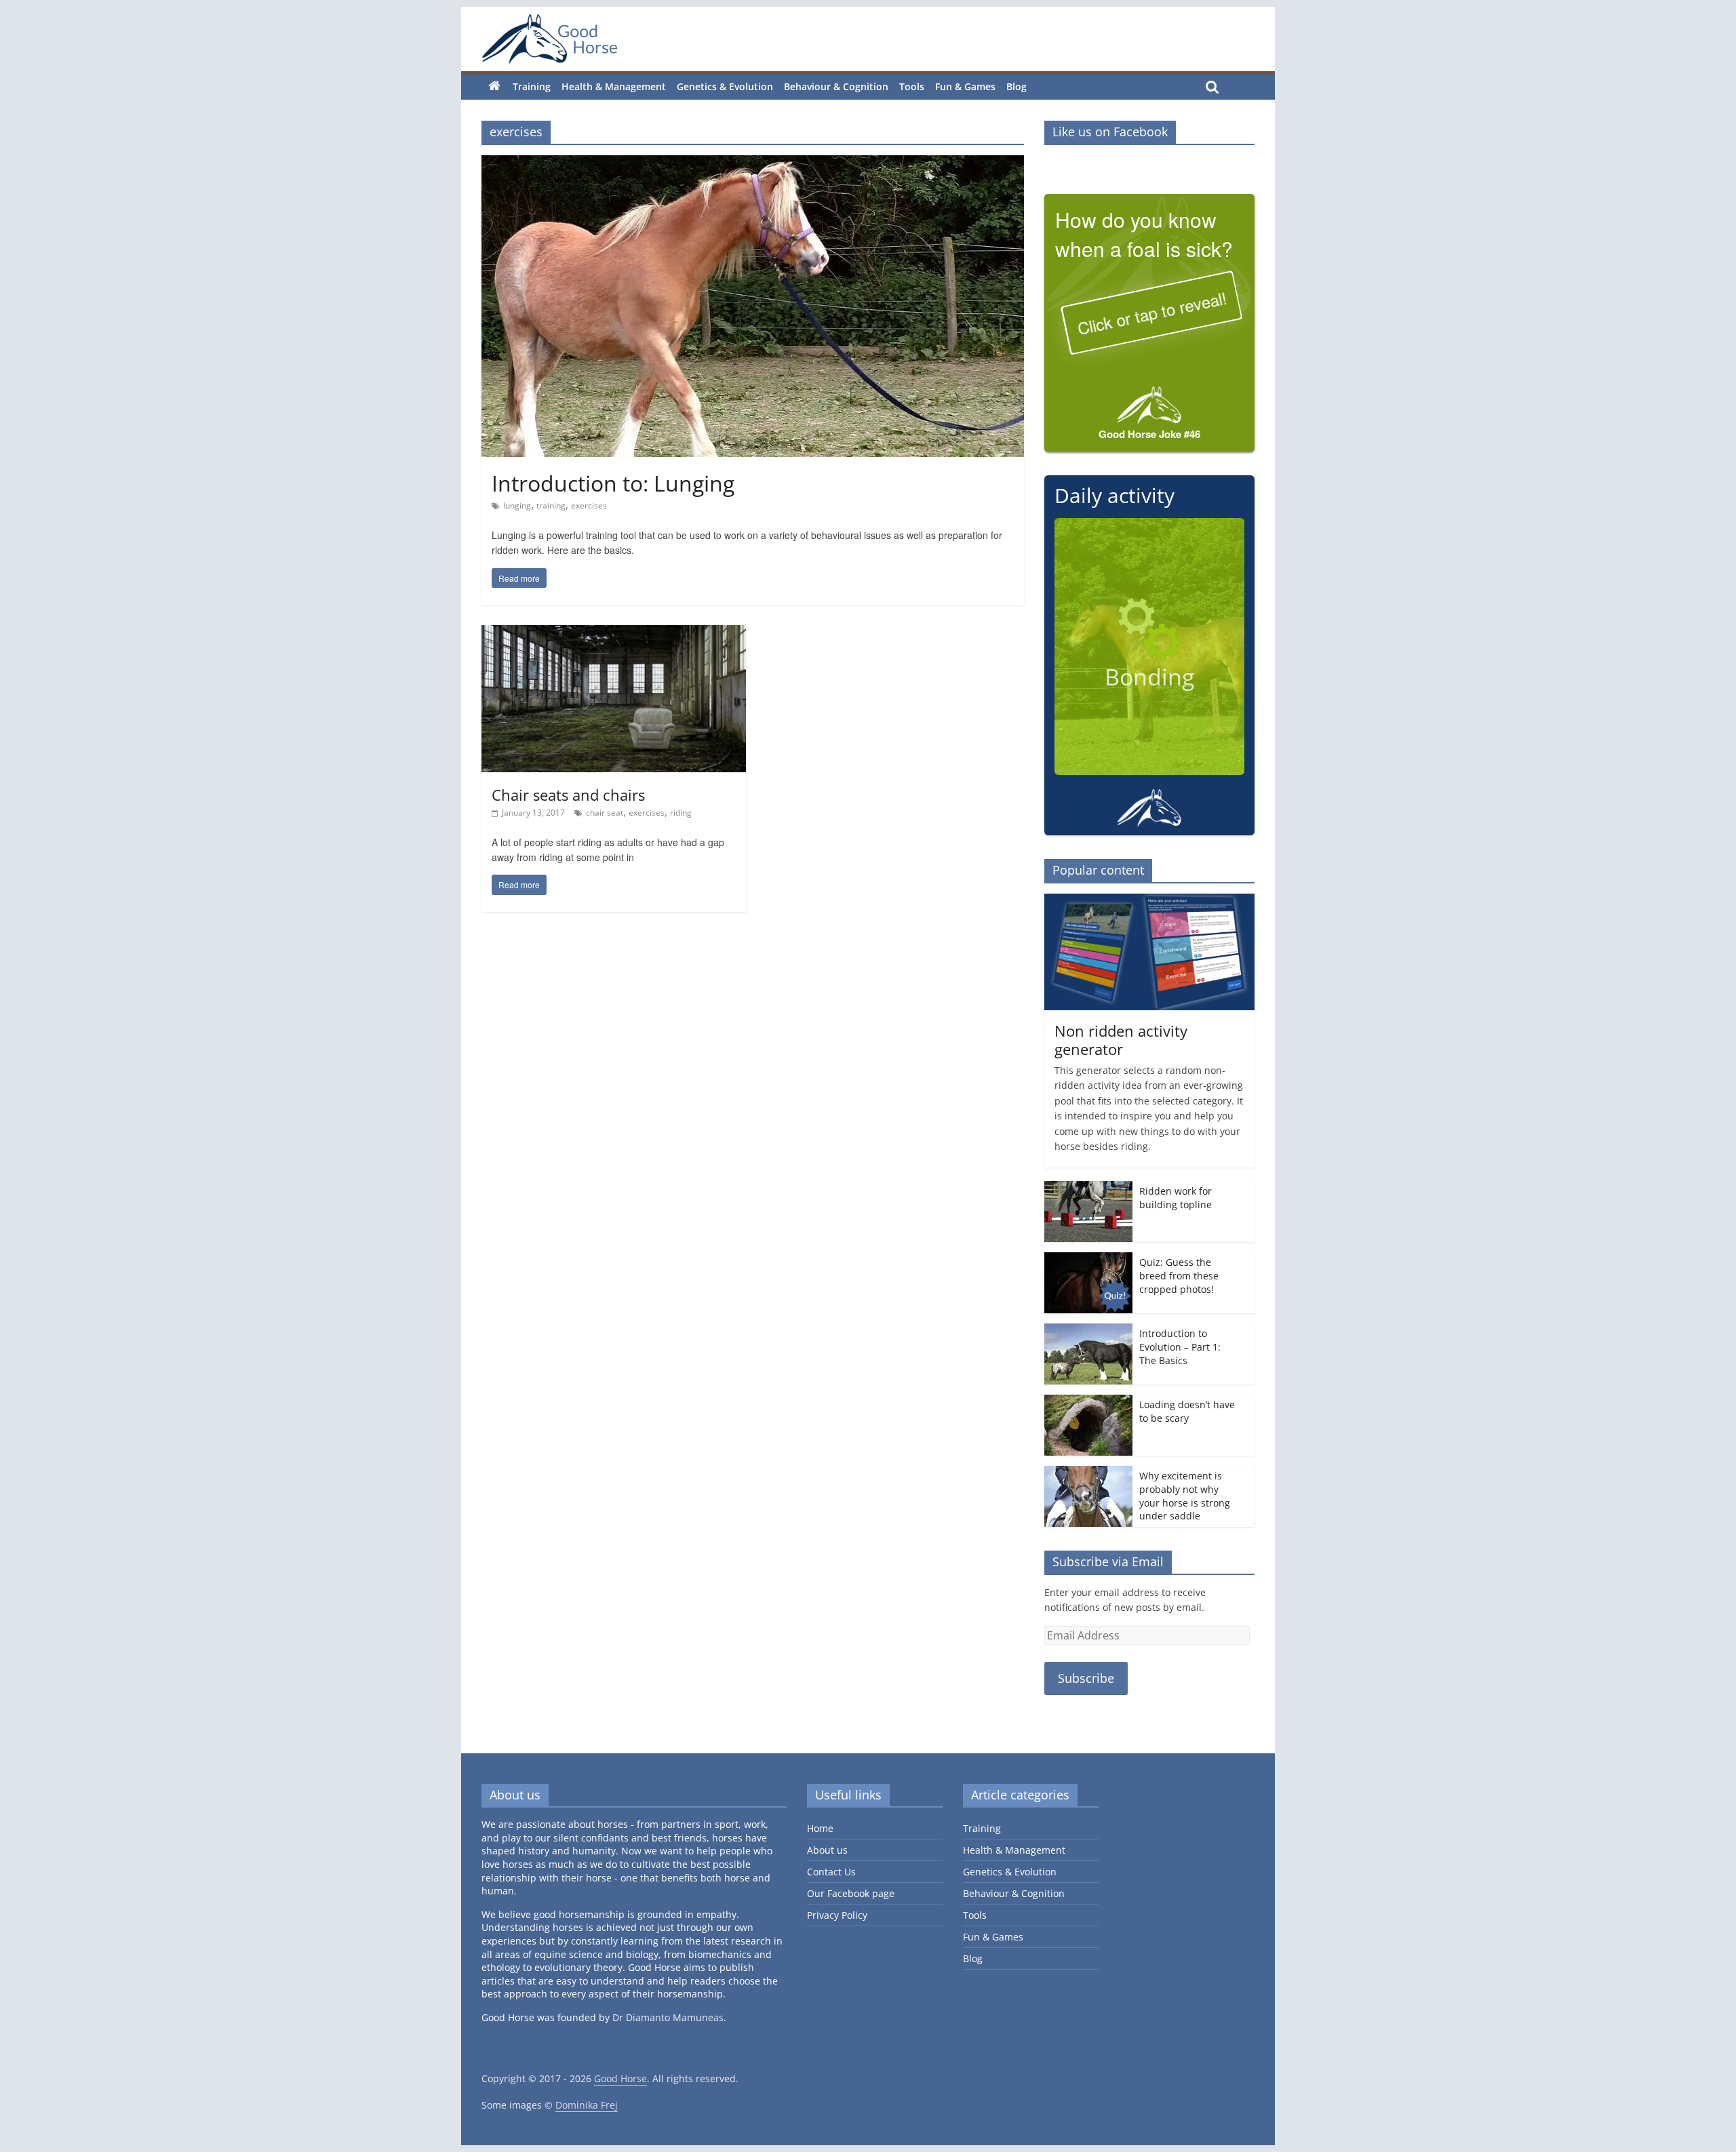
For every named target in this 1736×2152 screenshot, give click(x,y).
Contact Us (831, 1872)
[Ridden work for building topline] (1088, 1188)
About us (827, 1850)
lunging (517, 505)
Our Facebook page (851, 1893)
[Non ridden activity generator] (1149, 901)
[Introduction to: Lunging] (753, 163)
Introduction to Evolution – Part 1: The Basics (1180, 1347)
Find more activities (1149, 808)
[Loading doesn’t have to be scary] (1088, 1402)
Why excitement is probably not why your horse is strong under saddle (1185, 1496)
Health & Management (614, 86)
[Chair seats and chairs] (614, 633)
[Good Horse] (549, 39)
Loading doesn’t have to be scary (1187, 1411)
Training (532, 86)
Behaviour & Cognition (836, 86)
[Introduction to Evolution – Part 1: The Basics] (1088, 1331)
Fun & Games (965, 86)
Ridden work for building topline (1176, 1198)
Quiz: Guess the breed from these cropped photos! (1179, 1275)
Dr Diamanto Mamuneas (668, 2017)
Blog (1017, 86)
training (551, 505)
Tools (912, 86)
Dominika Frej (587, 2105)
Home (820, 1828)
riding (681, 813)
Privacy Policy (837, 1915)
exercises (589, 505)
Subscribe (1086, 1678)
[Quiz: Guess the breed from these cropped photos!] (1088, 1259)
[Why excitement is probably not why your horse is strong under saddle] (1088, 1473)
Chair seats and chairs (568, 795)
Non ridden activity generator (1121, 1039)
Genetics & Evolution (725, 86)
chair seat (605, 813)
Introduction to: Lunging (613, 483)
